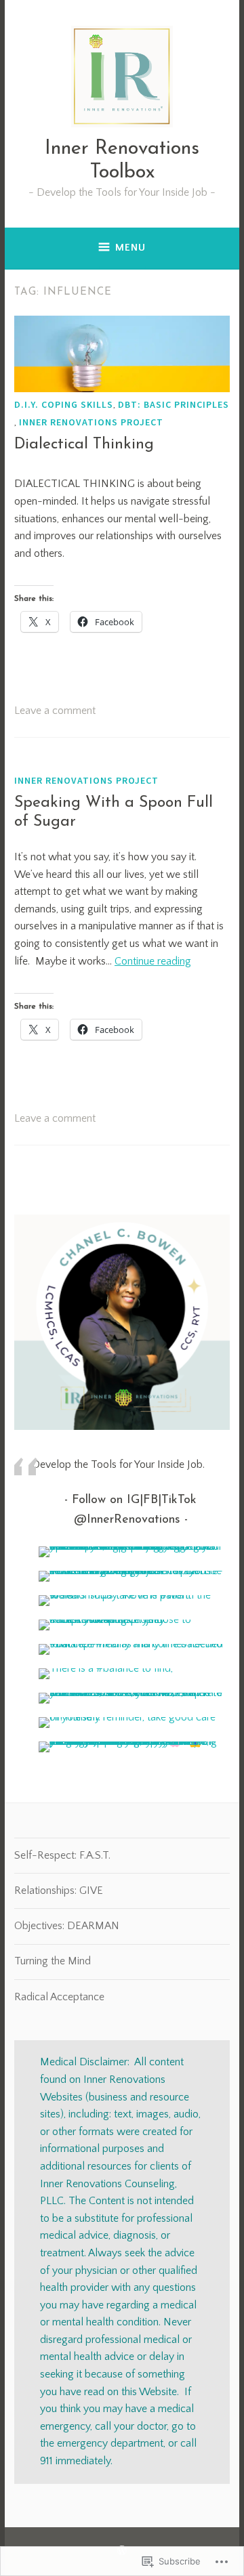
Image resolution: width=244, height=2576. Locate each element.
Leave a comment (55, 711)
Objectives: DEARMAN (67, 1926)
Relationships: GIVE (59, 1891)
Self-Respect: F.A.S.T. (62, 1855)
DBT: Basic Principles (174, 404)
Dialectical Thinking (84, 445)
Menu (130, 248)
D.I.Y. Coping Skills (64, 404)
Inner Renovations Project (91, 422)
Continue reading (153, 961)
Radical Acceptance (59, 1997)
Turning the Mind (53, 1961)
